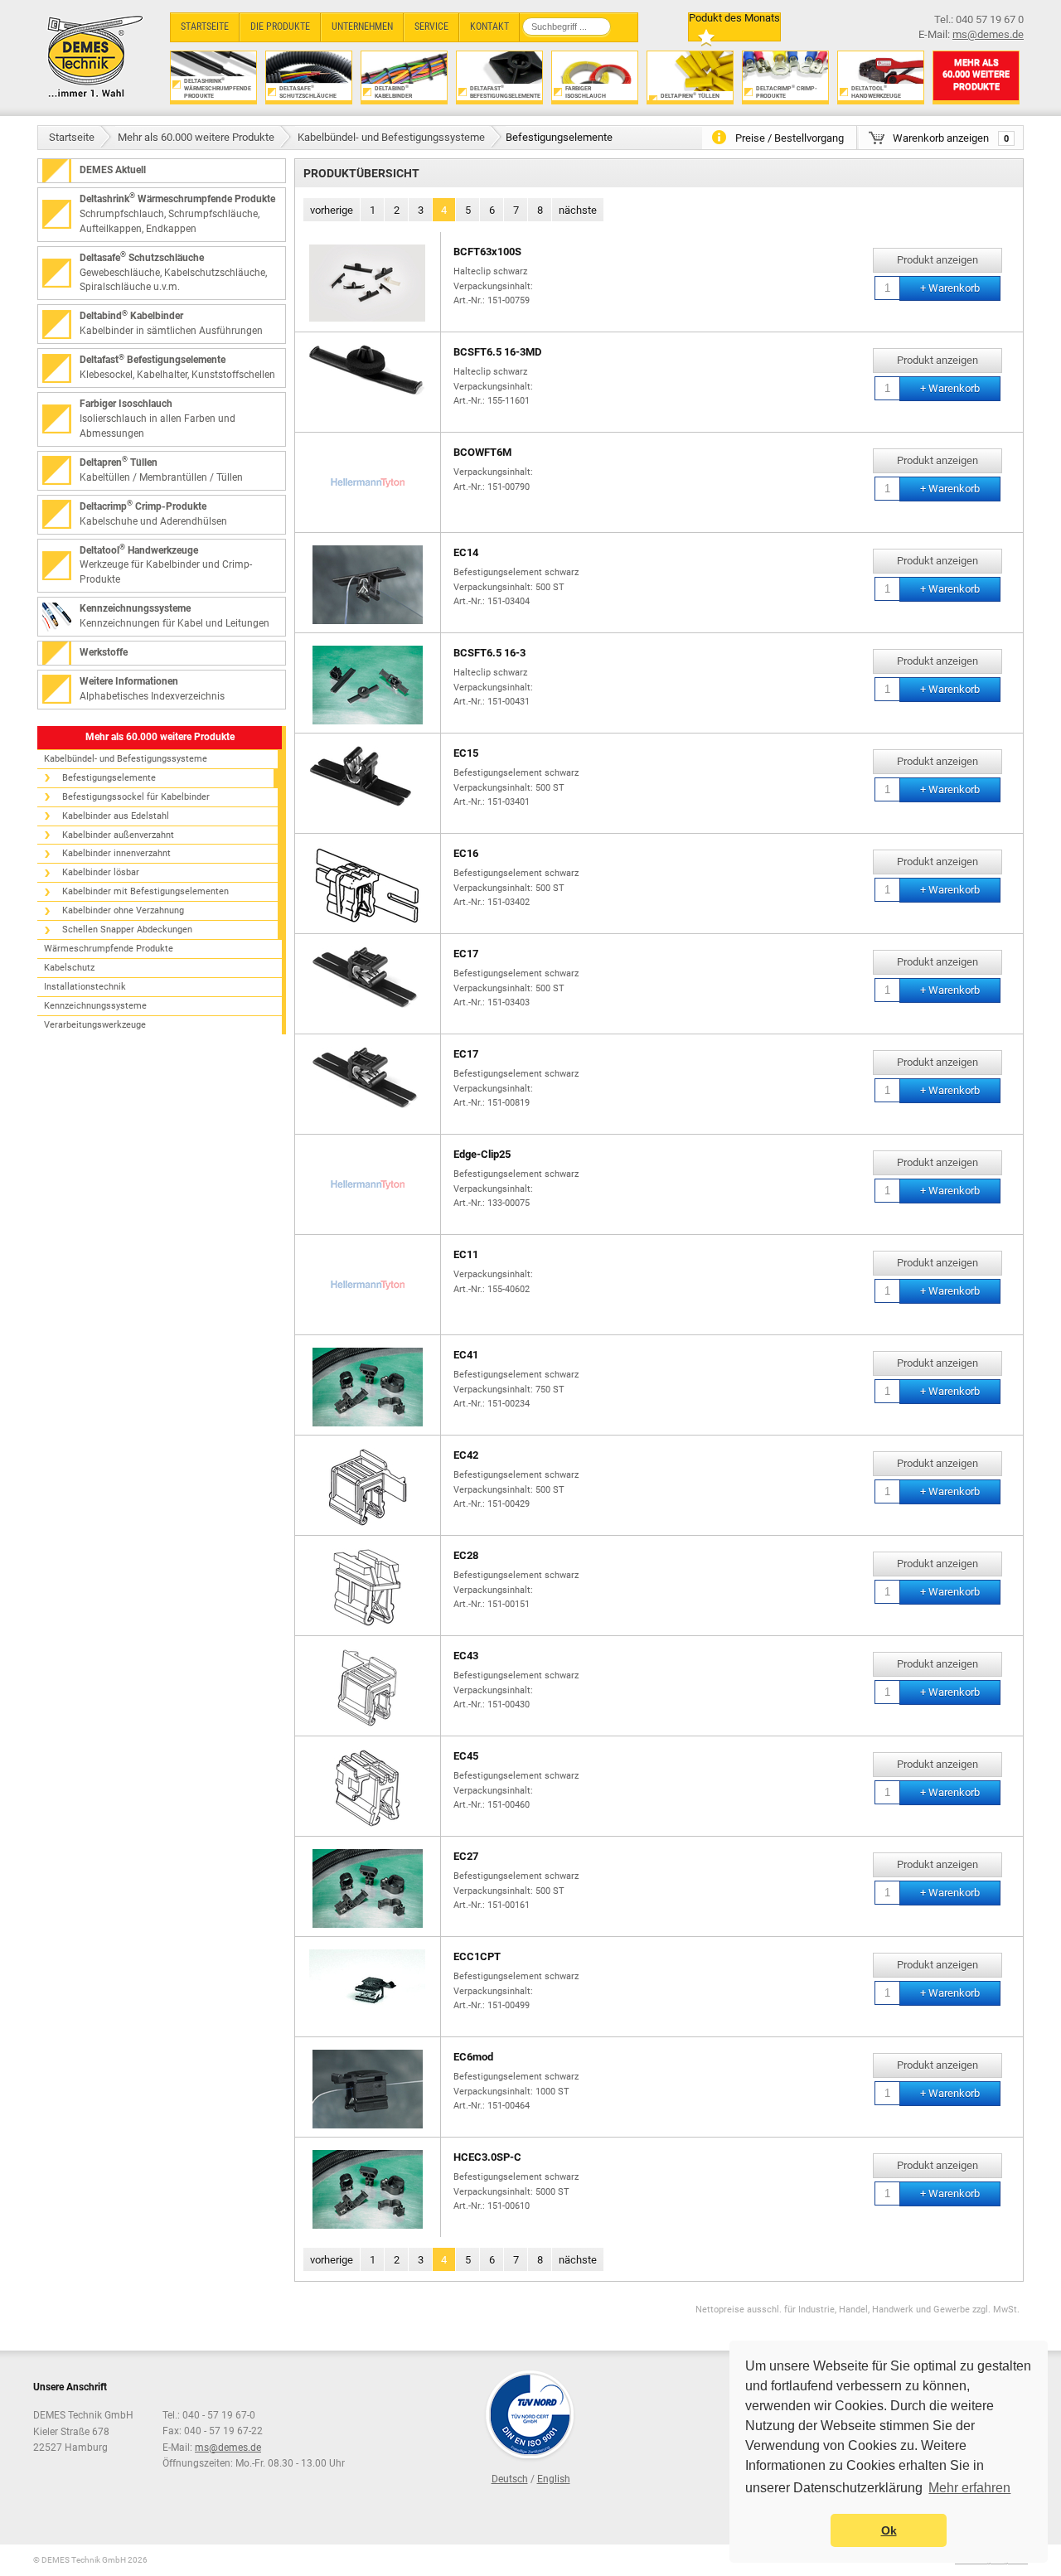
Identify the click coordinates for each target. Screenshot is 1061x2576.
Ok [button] (889, 2530)
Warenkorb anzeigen (951, 138)
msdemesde (228, 2448)
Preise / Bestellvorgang (790, 138)
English (554, 2479)
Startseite (72, 137)
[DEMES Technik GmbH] (96, 56)
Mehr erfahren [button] (969, 2488)
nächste (578, 210)
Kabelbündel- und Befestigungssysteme (391, 137)
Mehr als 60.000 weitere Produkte (196, 137)
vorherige (332, 210)
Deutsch (510, 2479)
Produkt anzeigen (937, 260)
